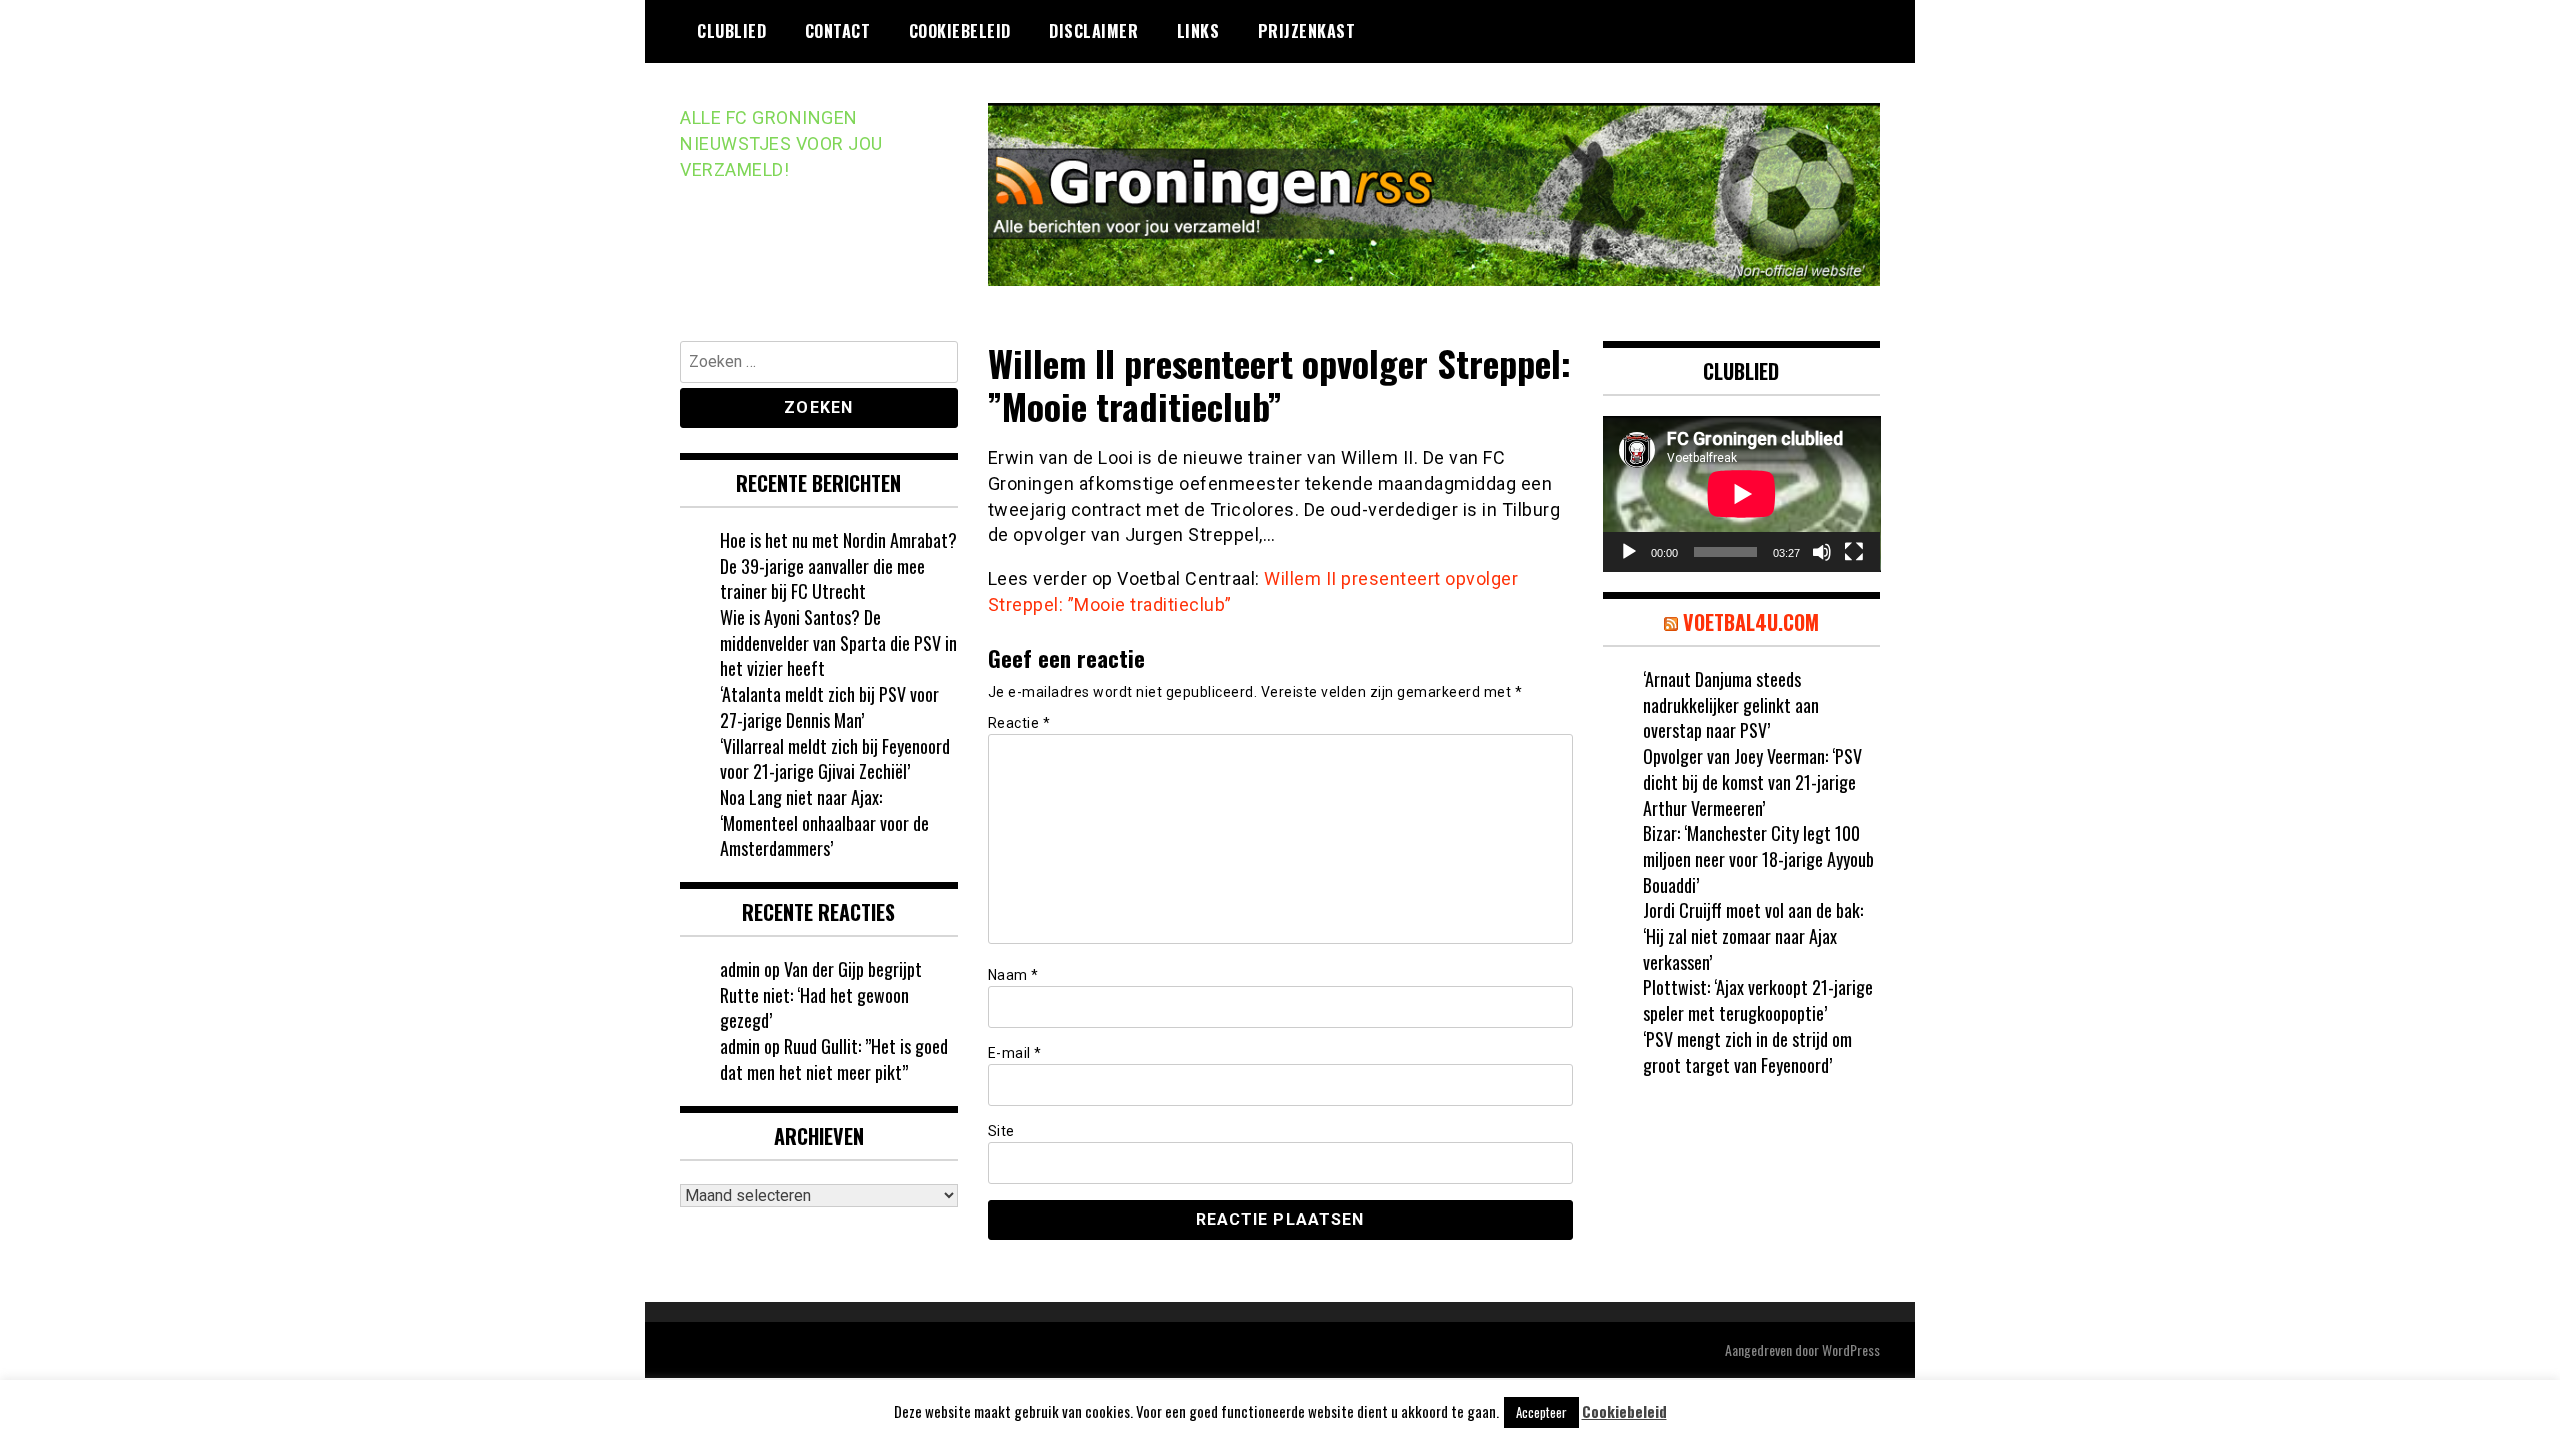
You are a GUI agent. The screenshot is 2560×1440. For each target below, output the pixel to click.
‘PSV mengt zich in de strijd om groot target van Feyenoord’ (1747, 1052)
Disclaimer (1093, 31)
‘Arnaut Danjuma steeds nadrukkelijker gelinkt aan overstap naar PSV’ (1731, 704)
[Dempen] (1822, 552)
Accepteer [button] (1541, 1412)
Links (1198, 31)
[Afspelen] (1629, 552)
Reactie (1019, 723)
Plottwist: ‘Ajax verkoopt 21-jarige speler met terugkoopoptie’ (1758, 1000)
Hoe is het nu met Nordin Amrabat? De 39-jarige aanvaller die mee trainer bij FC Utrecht (838, 565)
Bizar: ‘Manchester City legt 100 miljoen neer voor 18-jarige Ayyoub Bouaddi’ (1758, 858)
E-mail (1015, 1053)
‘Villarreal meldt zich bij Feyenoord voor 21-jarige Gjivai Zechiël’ (835, 759)
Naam (1013, 975)
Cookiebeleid (960, 31)
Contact (838, 31)
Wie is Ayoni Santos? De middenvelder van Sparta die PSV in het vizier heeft (838, 642)
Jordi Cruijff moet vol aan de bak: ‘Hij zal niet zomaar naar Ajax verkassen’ (1753, 935)
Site (1001, 1131)
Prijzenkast (1307, 31)
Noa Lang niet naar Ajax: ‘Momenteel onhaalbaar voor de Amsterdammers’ (824, 822)
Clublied (731, 31)
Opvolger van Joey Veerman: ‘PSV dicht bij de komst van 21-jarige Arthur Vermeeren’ (1752, 781)
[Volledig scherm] (1854, 552)
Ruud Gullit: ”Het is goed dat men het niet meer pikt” (834, 1059)
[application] (1742, 494)
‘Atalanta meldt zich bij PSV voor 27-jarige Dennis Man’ (829, 707)
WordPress (1851, 1349)
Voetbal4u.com (1751, 622)
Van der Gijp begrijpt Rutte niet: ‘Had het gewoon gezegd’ (821, 994)
